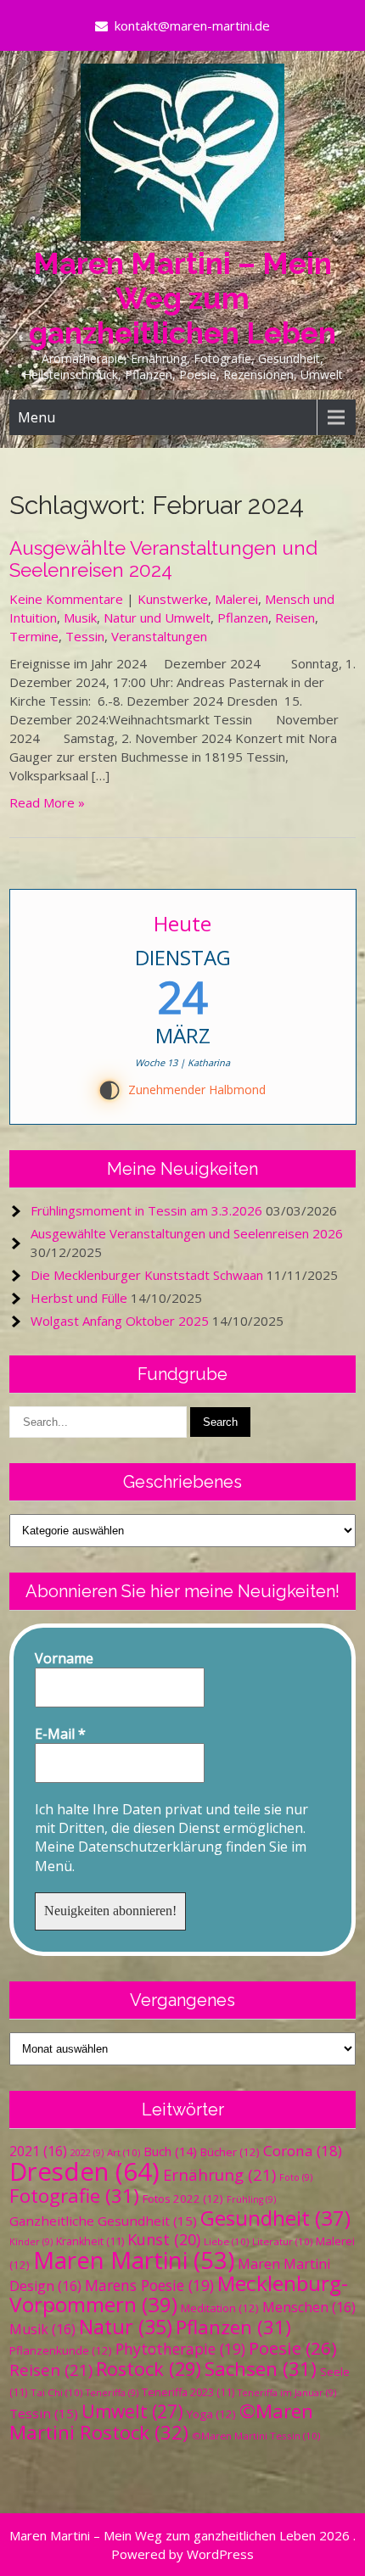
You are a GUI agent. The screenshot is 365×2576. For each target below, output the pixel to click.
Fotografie (74, 2196)
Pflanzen (243, 617)
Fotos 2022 (183, 2199)
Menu (36, 417)
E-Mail (60, 1734)
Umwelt (132, 2411)
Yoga (211, 2414)
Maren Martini (134, 2260)
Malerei (236, 599)
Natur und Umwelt (157, 617)
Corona (303, 2151)
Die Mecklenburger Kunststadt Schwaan (147, 1275)
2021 (38, 2151)
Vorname (64, 1658)
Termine (34, 636)
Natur (126, 2327)
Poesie (293, 2348)
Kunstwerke (173, 599)
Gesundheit (275, 2218)
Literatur (282, 2241)
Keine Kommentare (66, 599)
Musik (80, 617)
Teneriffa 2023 (188, 2392)
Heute (182, 923)
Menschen (309, 2307)
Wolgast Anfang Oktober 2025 (120, 1321)
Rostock (149, 2369)
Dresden (84, 2171)
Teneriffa (112, 2393)
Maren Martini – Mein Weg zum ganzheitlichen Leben (182, 298)
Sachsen (261, 2369)
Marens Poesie (149, 2285)
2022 (87, 2153)
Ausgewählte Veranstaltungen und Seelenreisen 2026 (187, 1233)
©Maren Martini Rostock (161, 2422)
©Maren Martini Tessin (256, 2436)
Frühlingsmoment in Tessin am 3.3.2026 (146, 1210)
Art (124, 2152)
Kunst (164, 2239)
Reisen (295, 617)
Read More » (47, 802)
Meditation (220, 2308)
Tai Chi (56, 2392)
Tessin (85, 636)
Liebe (226, 2241)
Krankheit (90, 2241)
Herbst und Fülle (79, 1298)
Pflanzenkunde (61, 2350)
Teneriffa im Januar (287, 2393)
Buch (170, 2151)
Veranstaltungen (159, 636)
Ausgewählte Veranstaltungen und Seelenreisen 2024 (163, 559)
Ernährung (219, 2174)
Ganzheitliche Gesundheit (103, 2221)
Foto (296, 2177)
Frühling (251, 2199)
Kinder (31, 2242)
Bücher (230, 2152)
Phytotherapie (180, 2349)
